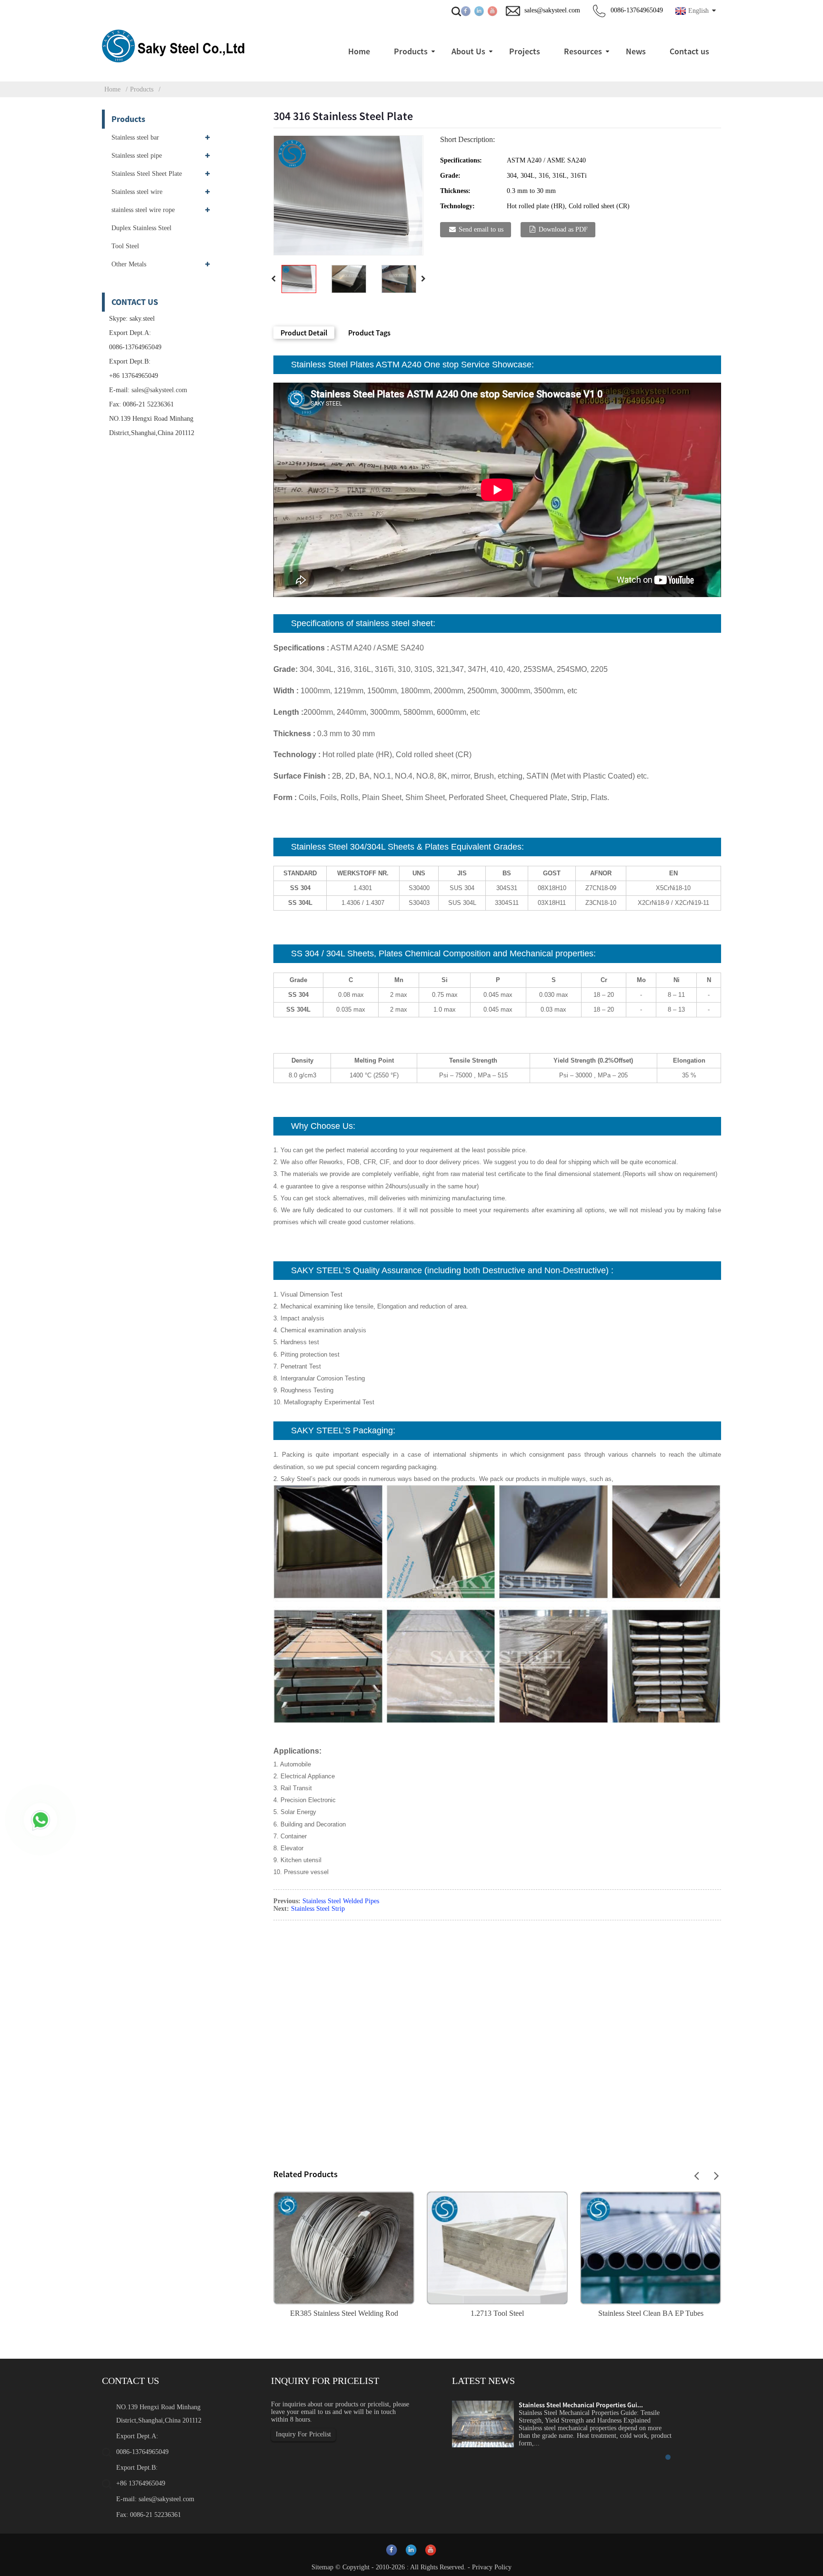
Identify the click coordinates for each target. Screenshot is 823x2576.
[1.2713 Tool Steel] (497, 2247)
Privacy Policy (492, 2567)
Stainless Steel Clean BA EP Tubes (651, 2313)
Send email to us (481, 229)
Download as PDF (563, 229)
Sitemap (322, 2567)
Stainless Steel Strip (318, 1909)
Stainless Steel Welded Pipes (341, 1901)
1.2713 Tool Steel (497, 2313)
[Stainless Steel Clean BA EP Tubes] (651, 2247)
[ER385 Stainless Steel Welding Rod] (344, 2247)
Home (112, 89)
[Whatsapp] (40, 1820)
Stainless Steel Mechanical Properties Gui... (581, 2405)
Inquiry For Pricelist (303, 2434)
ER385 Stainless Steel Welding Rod (344, 2313)
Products (142, 89)
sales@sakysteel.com (159, 390)
